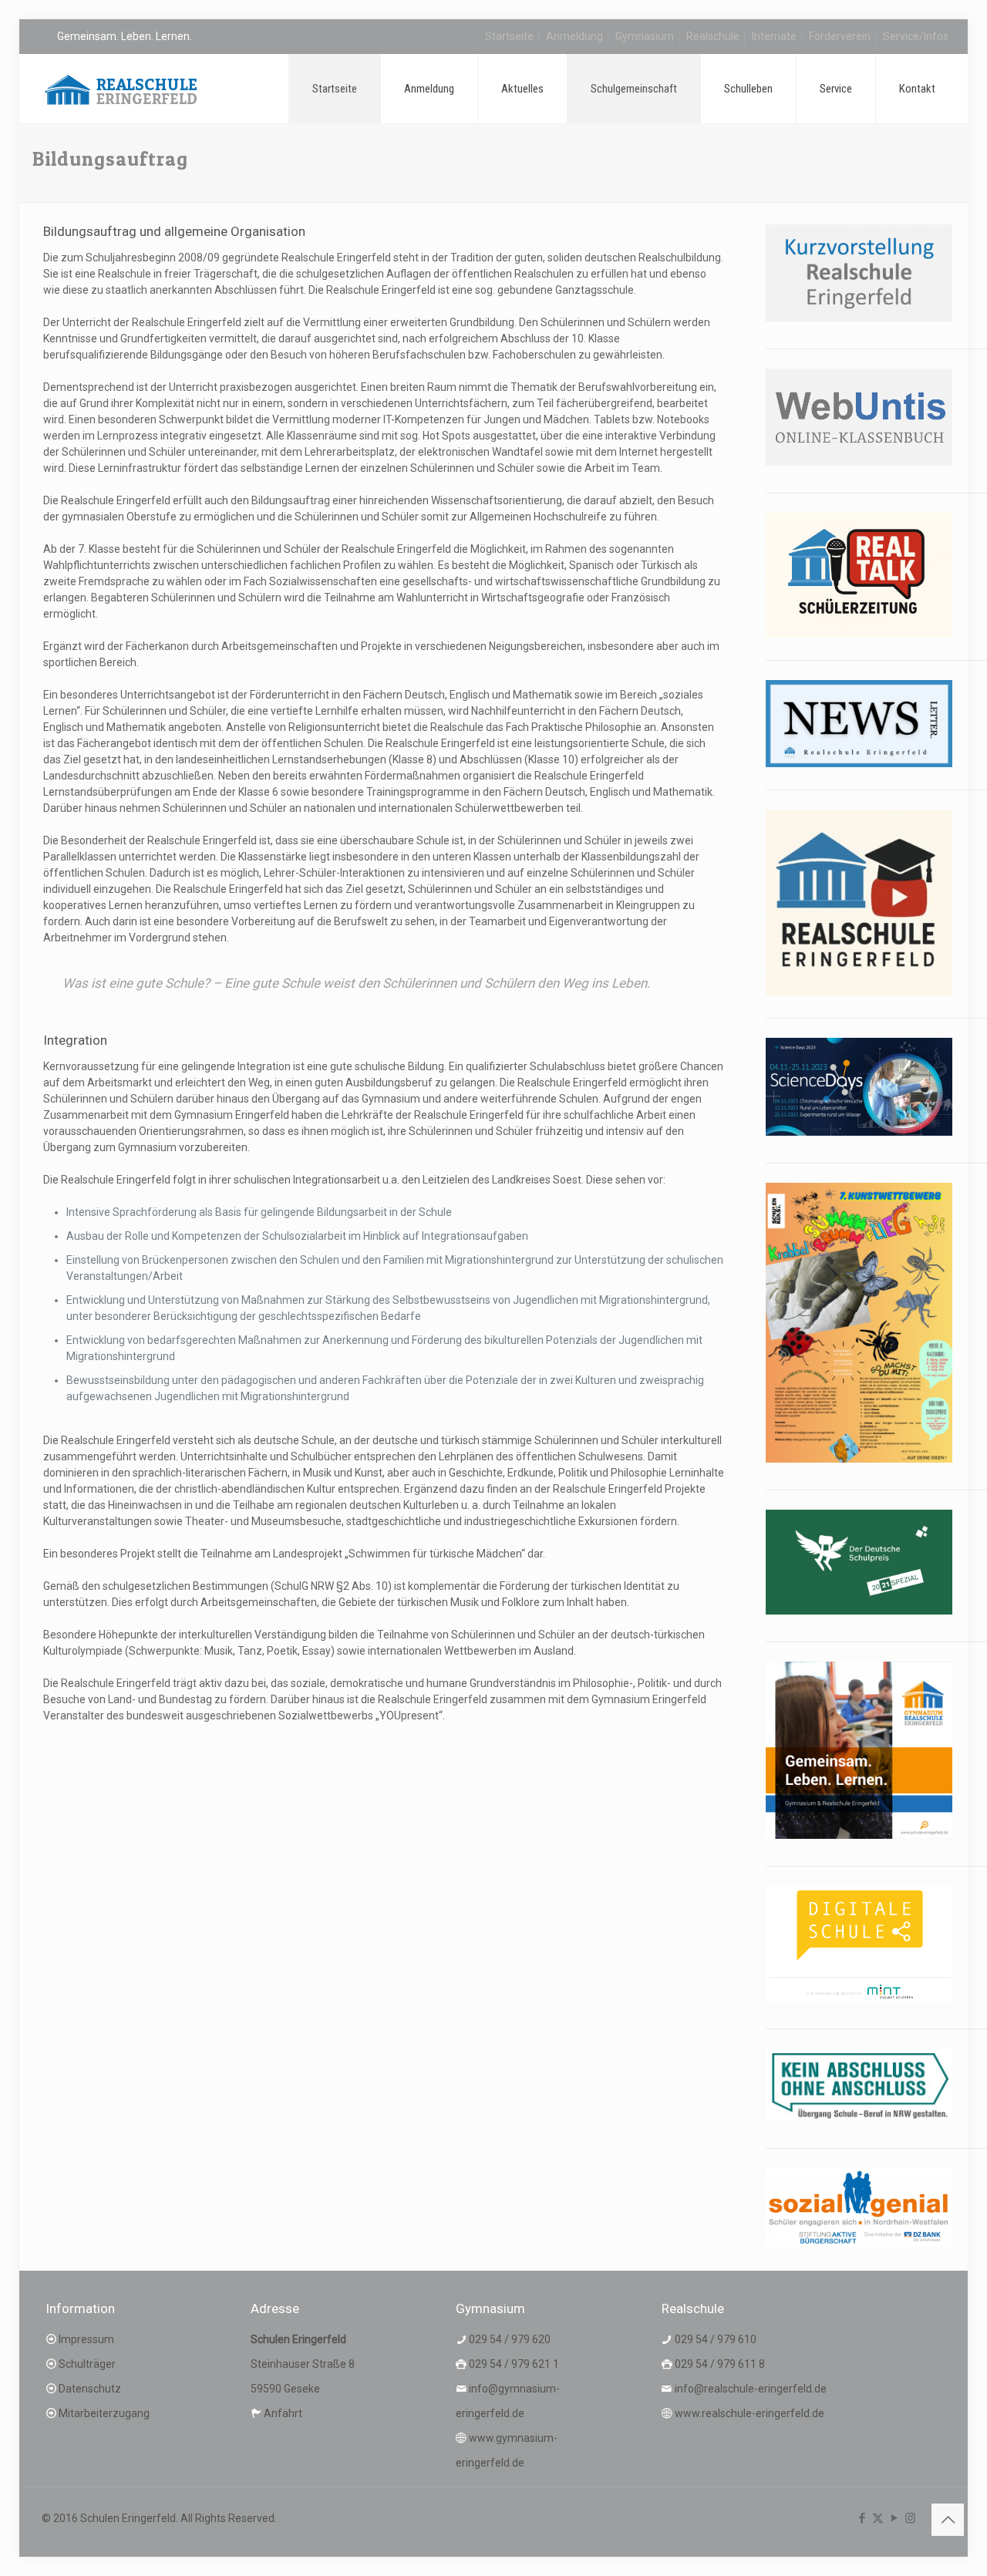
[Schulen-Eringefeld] (121, 89)
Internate (774, 36)
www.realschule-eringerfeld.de (750, 2413)
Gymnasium (645, 36)
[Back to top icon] (948, 2520)
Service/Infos (916, 36)
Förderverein (840, 36)
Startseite (509, 36)
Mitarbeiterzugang (104, 2413)
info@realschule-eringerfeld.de (751, 2389)
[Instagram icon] (910, 2518)
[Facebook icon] (862, 2518)
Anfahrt (283, 2413)
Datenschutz (90, 2389)
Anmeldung (574, 36)
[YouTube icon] (894, 2518)
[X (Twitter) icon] (878, 2518)
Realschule (713, 36)
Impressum (86, 2339)
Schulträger (87, 2364)
